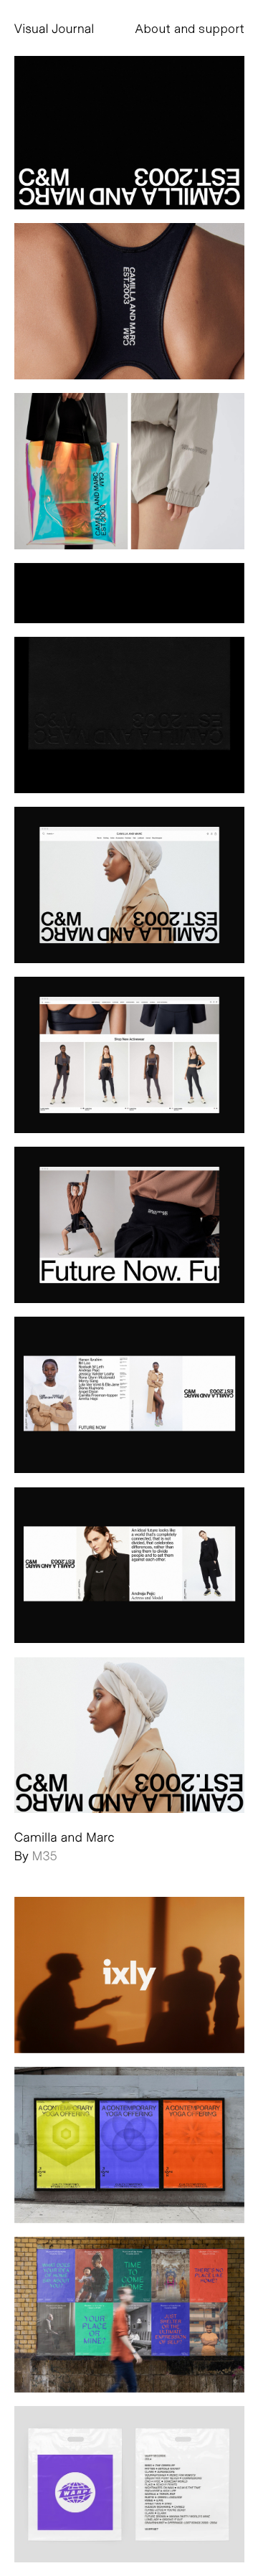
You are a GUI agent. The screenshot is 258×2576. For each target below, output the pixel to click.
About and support (190, 28)
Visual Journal (54, 28)
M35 (45, 1855)
